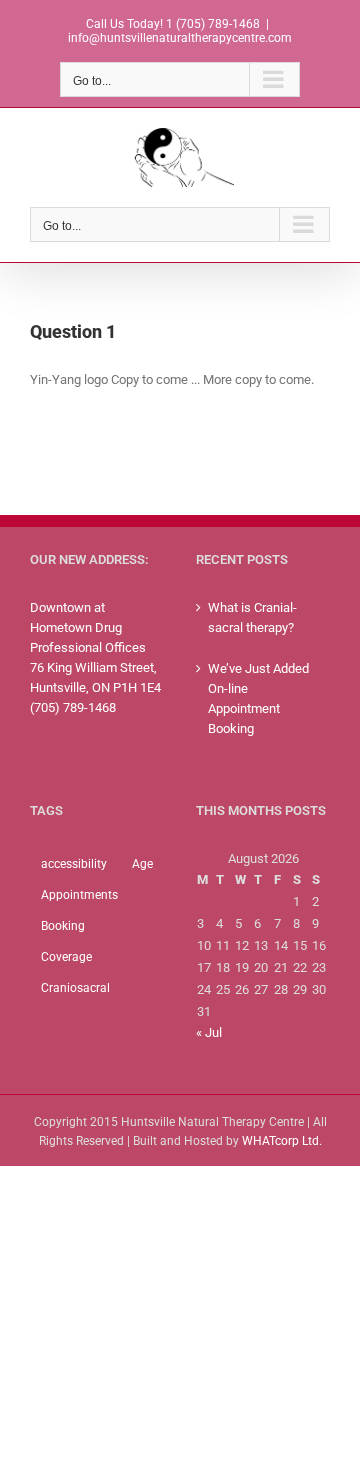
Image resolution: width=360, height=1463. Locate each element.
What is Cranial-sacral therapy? (252, 617)
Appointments (79, 895)
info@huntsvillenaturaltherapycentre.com (180, 38)
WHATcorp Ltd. (282, 1141)
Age (142, 864)
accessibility (74, 864)
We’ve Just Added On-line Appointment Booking (258, 698)
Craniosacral (75, 988)
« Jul (209, 1032)
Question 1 (73, 331)
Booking (63, 926)
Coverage (66, 957)
